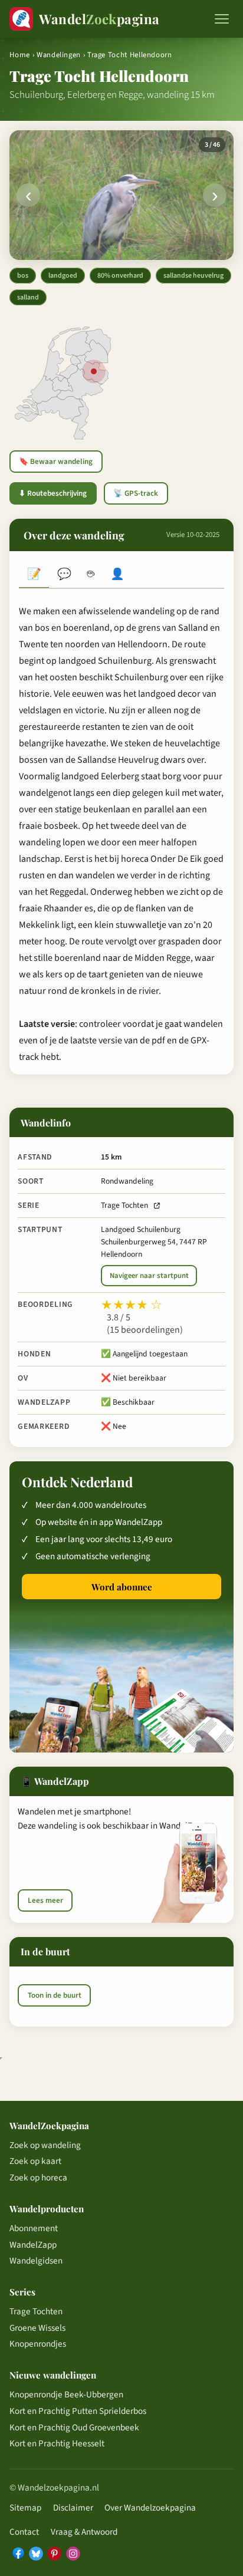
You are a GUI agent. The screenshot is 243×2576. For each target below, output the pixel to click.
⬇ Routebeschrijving (53, 493)
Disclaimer (73, 2508)
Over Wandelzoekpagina (150, 2508)
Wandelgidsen (36, 2261)
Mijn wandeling (118, 575)
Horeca (91, 575)
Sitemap (25, 2508)
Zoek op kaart (35, 2161)
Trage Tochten (124, 1205)
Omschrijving (34, 575)
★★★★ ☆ (132, 1305)
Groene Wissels (37, 2328)
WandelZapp (33, 2245)
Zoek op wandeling (45, 2145)
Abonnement (34, 2228)
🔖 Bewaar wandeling (56, 462)
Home (20, 55)
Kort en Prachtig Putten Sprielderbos (78, 2411)
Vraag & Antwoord (84, 2532)
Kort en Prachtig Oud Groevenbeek (74, 2427)
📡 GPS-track (136, 493)
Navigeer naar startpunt (149, 1276)
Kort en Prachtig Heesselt (57, 2443)
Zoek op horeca (38, 2178)
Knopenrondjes (38, 2344)
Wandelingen (59, 55)
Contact (24, 2532)
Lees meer (45, 1900)
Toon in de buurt (55, 1995)
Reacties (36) (64, 575)
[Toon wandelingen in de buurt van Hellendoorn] (94, 371)
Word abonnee (122, 1587)
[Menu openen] (222, 19)
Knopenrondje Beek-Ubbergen (66, 2394)
